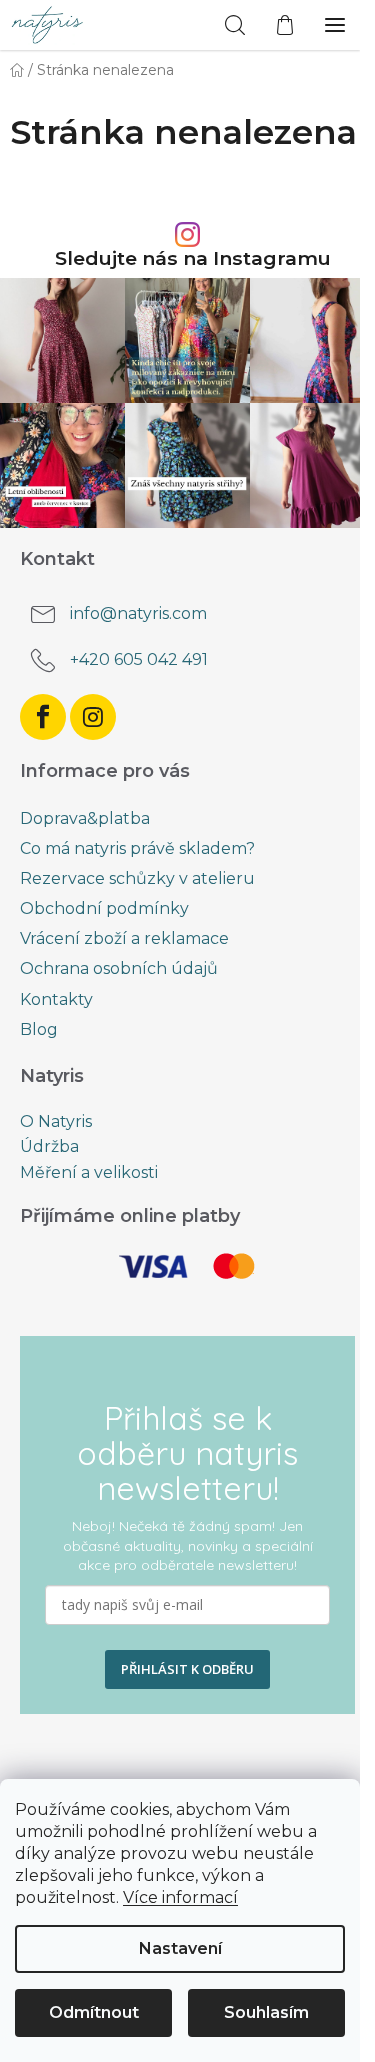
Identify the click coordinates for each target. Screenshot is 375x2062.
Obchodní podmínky (104, 908)
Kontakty (56, 999)
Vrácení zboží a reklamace (124, 938)
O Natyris (56, 1122)
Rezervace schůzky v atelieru (137, 878)
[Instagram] (93, 717)
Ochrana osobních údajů (119, 968)
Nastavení (180, 1948)
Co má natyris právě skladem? (137, 848)
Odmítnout (94, 2012)
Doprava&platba (85, 818)
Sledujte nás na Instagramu (193, 258)
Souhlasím (266, 2012)
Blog (39, 1029)
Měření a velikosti (89, 1173)
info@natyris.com (138, 613)
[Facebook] (43, 717)
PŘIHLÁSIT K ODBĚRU (187, 1669)
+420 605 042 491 (139, 659)
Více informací (180, 1897)
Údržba (49, 1147)
